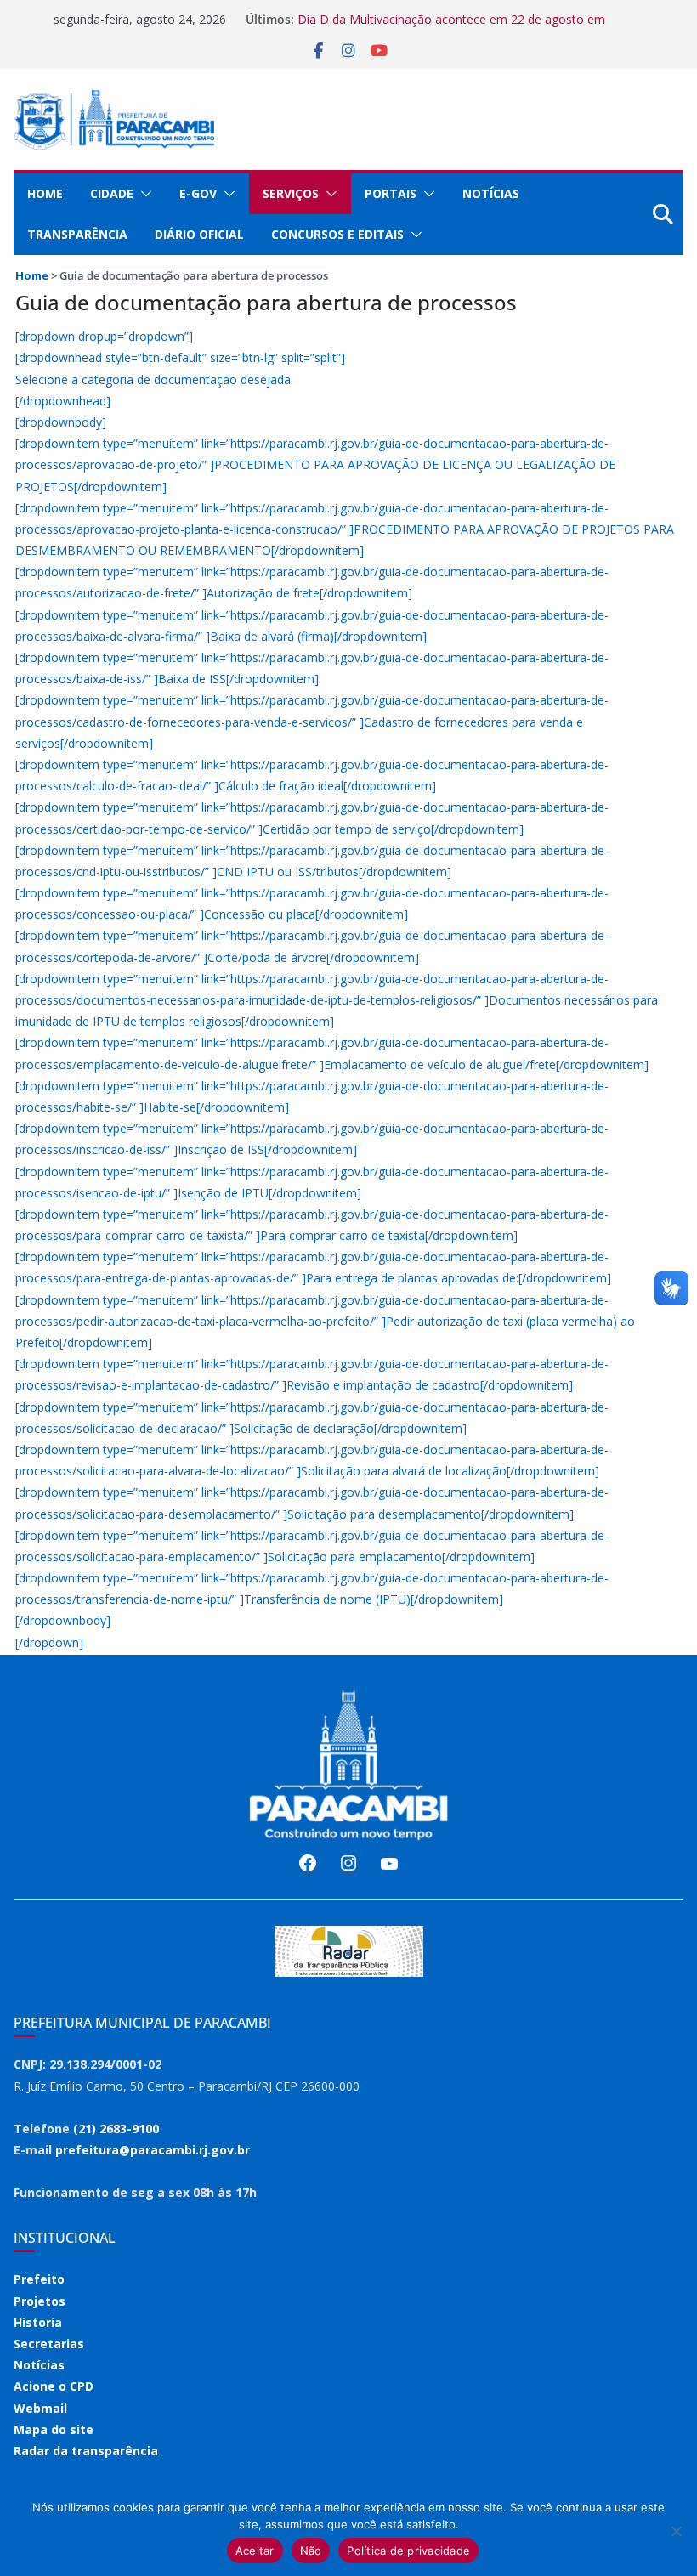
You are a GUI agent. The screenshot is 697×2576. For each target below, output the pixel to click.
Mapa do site (54, 2429)
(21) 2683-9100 (116, 2129)
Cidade (112, 193)
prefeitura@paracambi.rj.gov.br (153, 2150)
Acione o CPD (54, 2386)
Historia (38, 2322)
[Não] (676, 2531)
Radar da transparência (86, 2451)
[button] (143, 194)
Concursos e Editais (337, 234)
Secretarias (49, 2344)
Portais (391, 193)
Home (45, 193)
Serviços (291, 193)
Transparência (77, 234)
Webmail (40, 2408)
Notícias (491, 193)
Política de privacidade (408, 2551)
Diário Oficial (199, 234)
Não (311, 2551)
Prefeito (39, 2279)
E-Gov (198, 193)
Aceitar (255, 2551)
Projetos (40, 2301)
